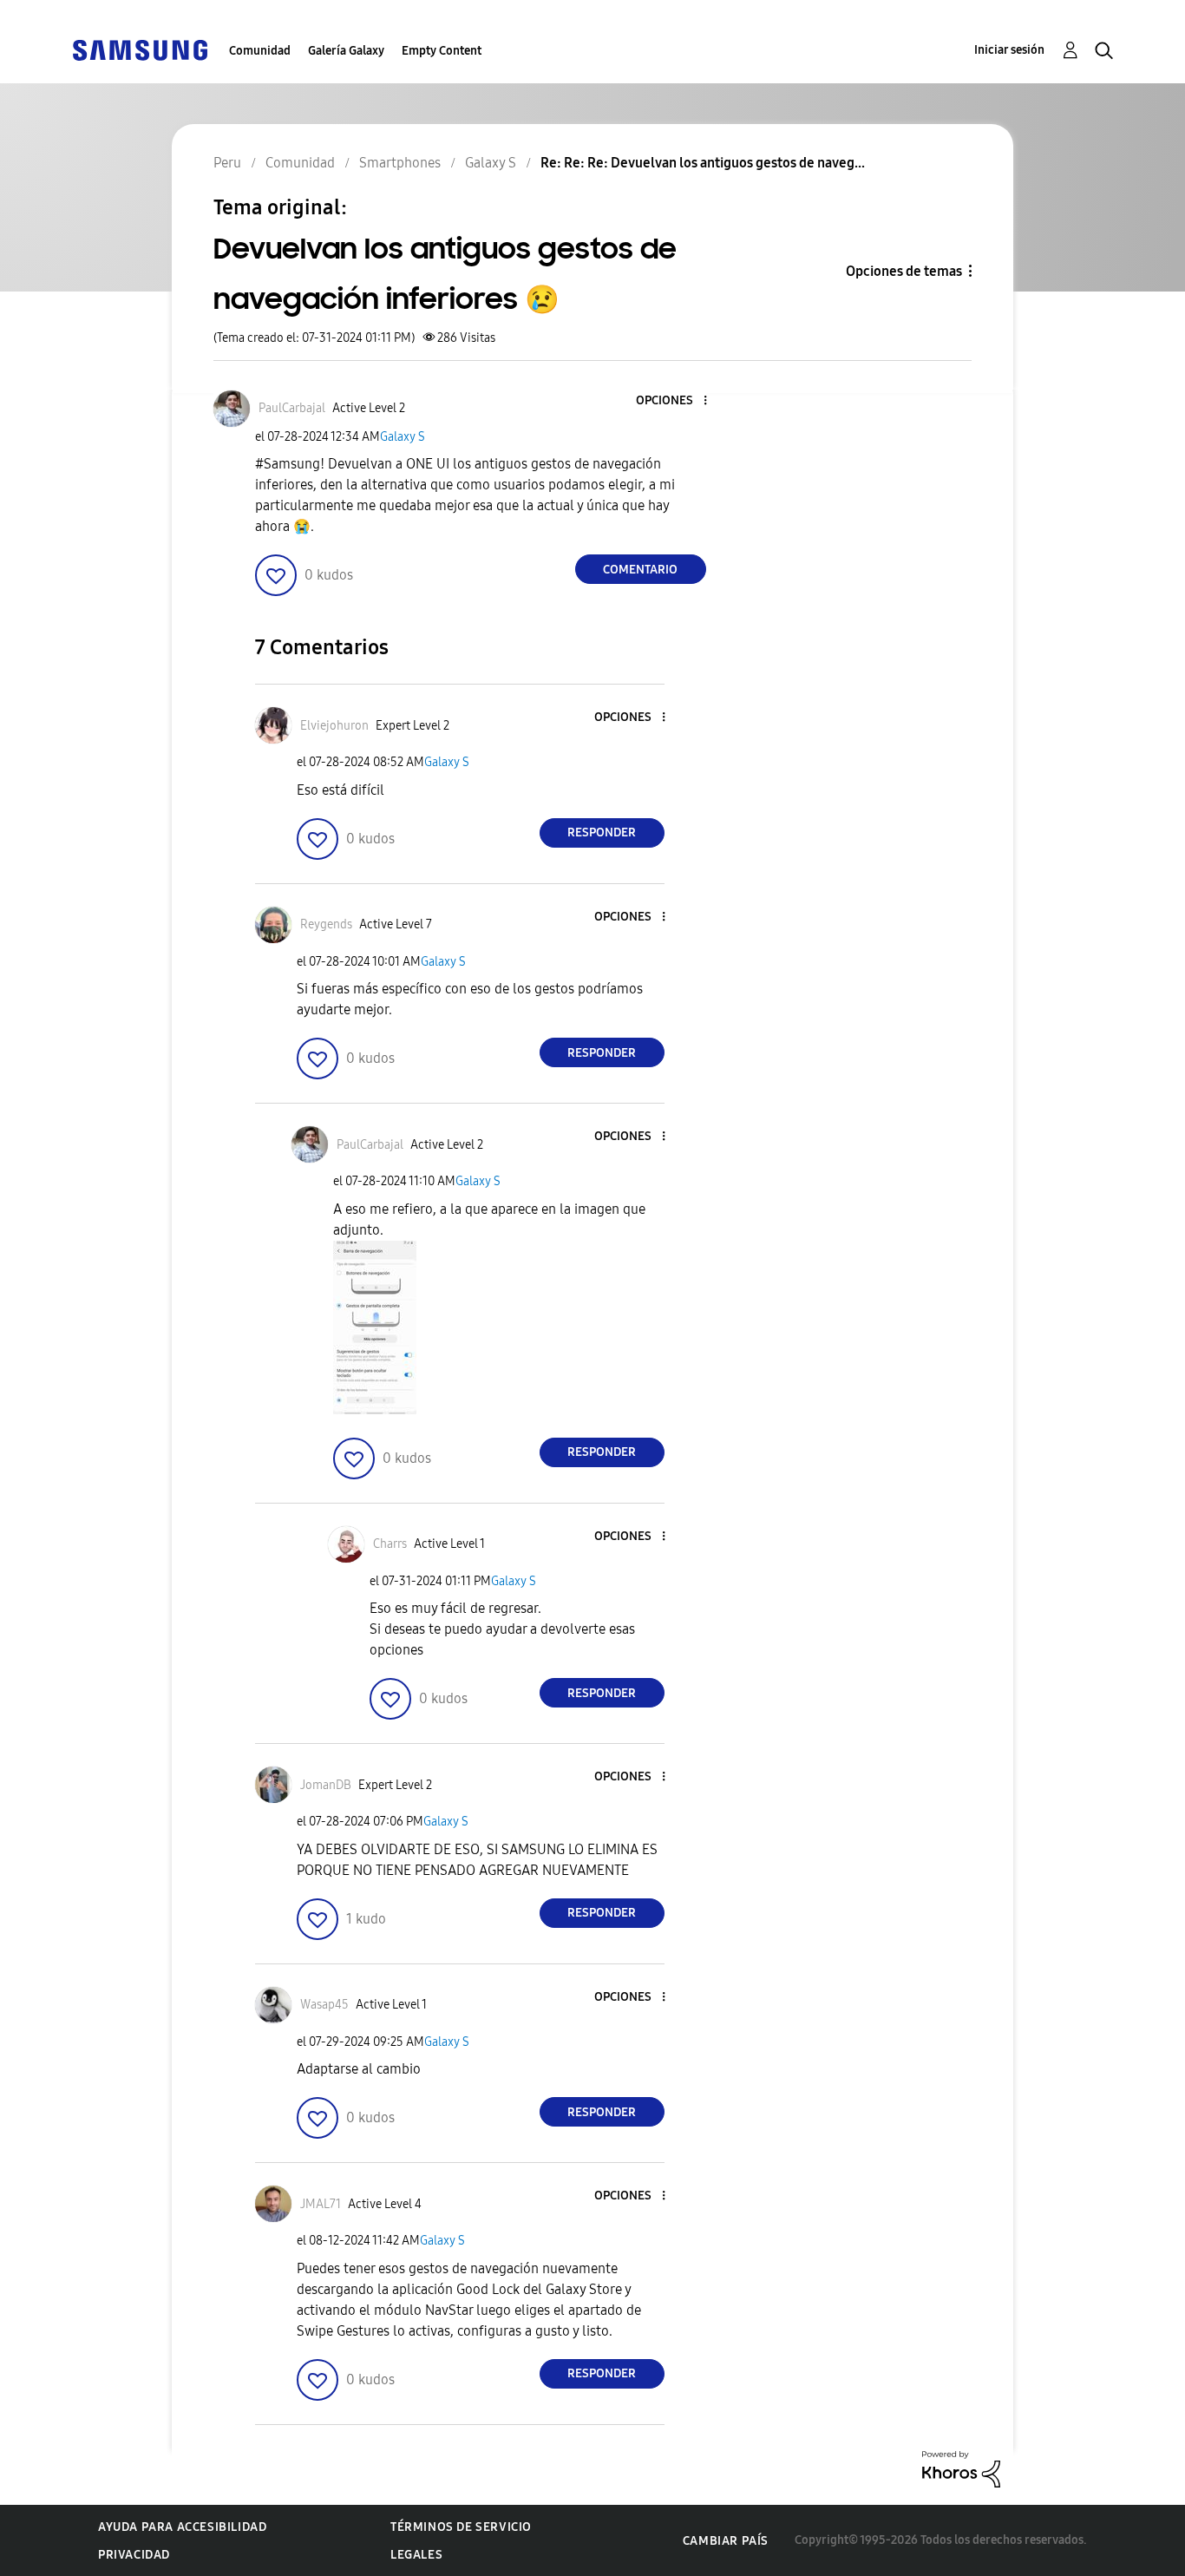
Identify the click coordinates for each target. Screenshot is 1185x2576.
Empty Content (442, 51)
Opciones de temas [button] (904, 271)
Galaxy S (403, 437)
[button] (676, 401)
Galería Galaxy (346, 51)
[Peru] (140, 49)
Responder (602, 832)
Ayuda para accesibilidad (182, 2527)
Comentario (640, 570)
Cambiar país (726, 2541)
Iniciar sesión (1009, 50)
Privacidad (134, 2555)
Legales (416, 2555)
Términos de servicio (461, 2527)
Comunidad (260, 51)
